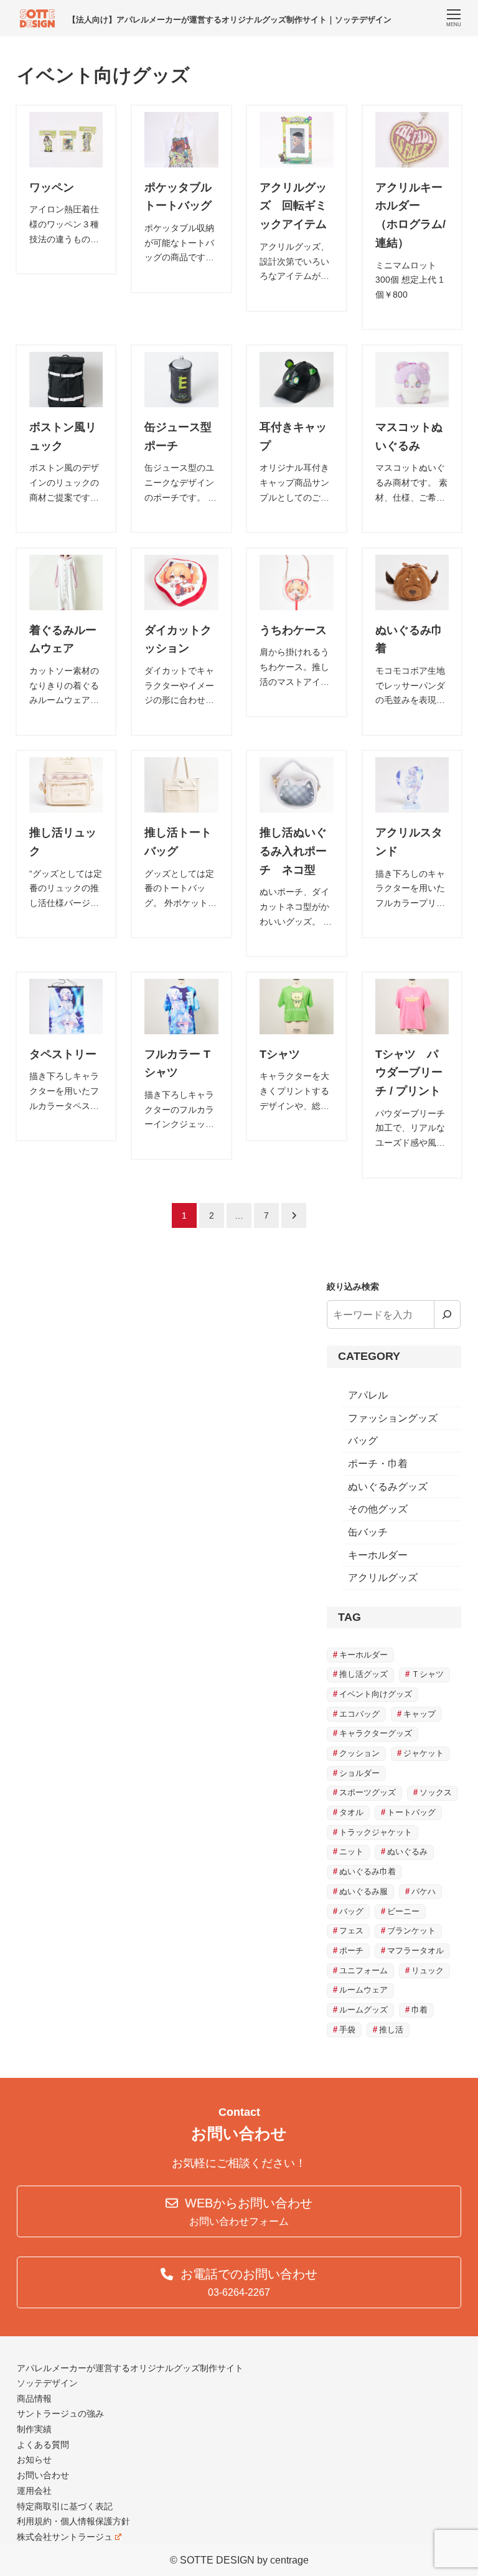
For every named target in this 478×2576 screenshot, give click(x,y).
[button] (239, 2211)
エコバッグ (359, 1714)
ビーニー (403, 1911)
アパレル (368, 1395)
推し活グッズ (363, 1674)
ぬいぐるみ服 (363, 1891)
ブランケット (411, 1931)
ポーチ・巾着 (378, 1464)
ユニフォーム (363, 1970)
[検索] (448, 1314)
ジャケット (424, 1753)
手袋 (347, 2030)
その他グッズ (378, 1509)
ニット (351, 1852)
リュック (428, 1970)
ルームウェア (363, 1990)
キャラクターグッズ (376, 1733)
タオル (351, 1812)
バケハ (424, 1891)
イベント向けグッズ (376, 1694)
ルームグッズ (363, 2010)
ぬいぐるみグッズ (388, 1487)
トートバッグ (411, 1812)
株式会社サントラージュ (65, 2537)
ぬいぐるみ (407, 1852)
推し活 (391, 2030)
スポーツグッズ (368, 1792)
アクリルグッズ (383, 1578)
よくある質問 (43, 2445)
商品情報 (34, 2399)
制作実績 (34, 2429)
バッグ (363, 1441)
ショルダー (359, 1773)
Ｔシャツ (428, 1674)
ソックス (436, 1792)
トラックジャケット (376, 1832)
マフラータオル (415, 1951)
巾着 (419, 2010)
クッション (359, 1753)
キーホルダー (378, 1555)
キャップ (419, 1714)
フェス (351, 1931)
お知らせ (34, 2460)
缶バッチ (368, 1532)
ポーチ (351, 1951)
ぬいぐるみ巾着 (368, 1871)
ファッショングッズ (393, 1418)
